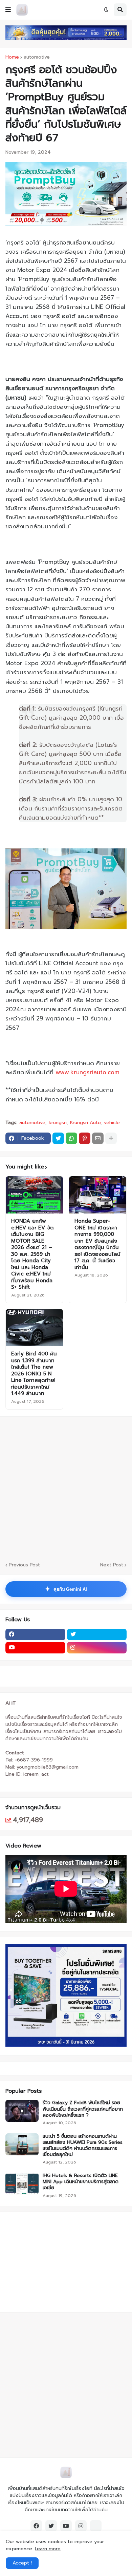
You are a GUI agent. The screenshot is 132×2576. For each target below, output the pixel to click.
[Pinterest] (85, 1138)
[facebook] (35, 1634)
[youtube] (35, 1648)
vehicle (112, 1123)
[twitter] (97, 1634)
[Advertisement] (48, 2261)
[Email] (98, 1138)
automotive (37, 57)
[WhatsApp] (71, 1138)
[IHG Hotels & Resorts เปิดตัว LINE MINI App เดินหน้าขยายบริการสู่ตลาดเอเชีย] (22, 2184)
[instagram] (97, 1648)
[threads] (96, 2526)
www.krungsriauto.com (87, 1072)
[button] (8, 10)
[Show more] (111, 1138)
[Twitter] (58, 1138)
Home (12, 57)
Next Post (112, 1565)
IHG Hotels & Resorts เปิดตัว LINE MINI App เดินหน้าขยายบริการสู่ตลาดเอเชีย (81, 2182)
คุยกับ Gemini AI (66, 1589)
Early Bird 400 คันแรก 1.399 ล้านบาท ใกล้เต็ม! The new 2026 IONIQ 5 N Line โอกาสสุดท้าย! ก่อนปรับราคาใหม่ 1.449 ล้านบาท (34, 1374)
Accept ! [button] (22, 2563)
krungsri (58, 1123)
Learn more (48, 2549)
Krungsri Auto (85, 1123)
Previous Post (24, 1565)
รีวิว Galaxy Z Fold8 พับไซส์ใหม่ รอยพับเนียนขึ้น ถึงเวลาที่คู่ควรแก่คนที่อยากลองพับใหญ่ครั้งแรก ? (83, 2109)
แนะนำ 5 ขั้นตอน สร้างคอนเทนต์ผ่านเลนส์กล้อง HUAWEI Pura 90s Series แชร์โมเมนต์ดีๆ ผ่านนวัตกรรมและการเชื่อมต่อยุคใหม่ (83, 2146)
